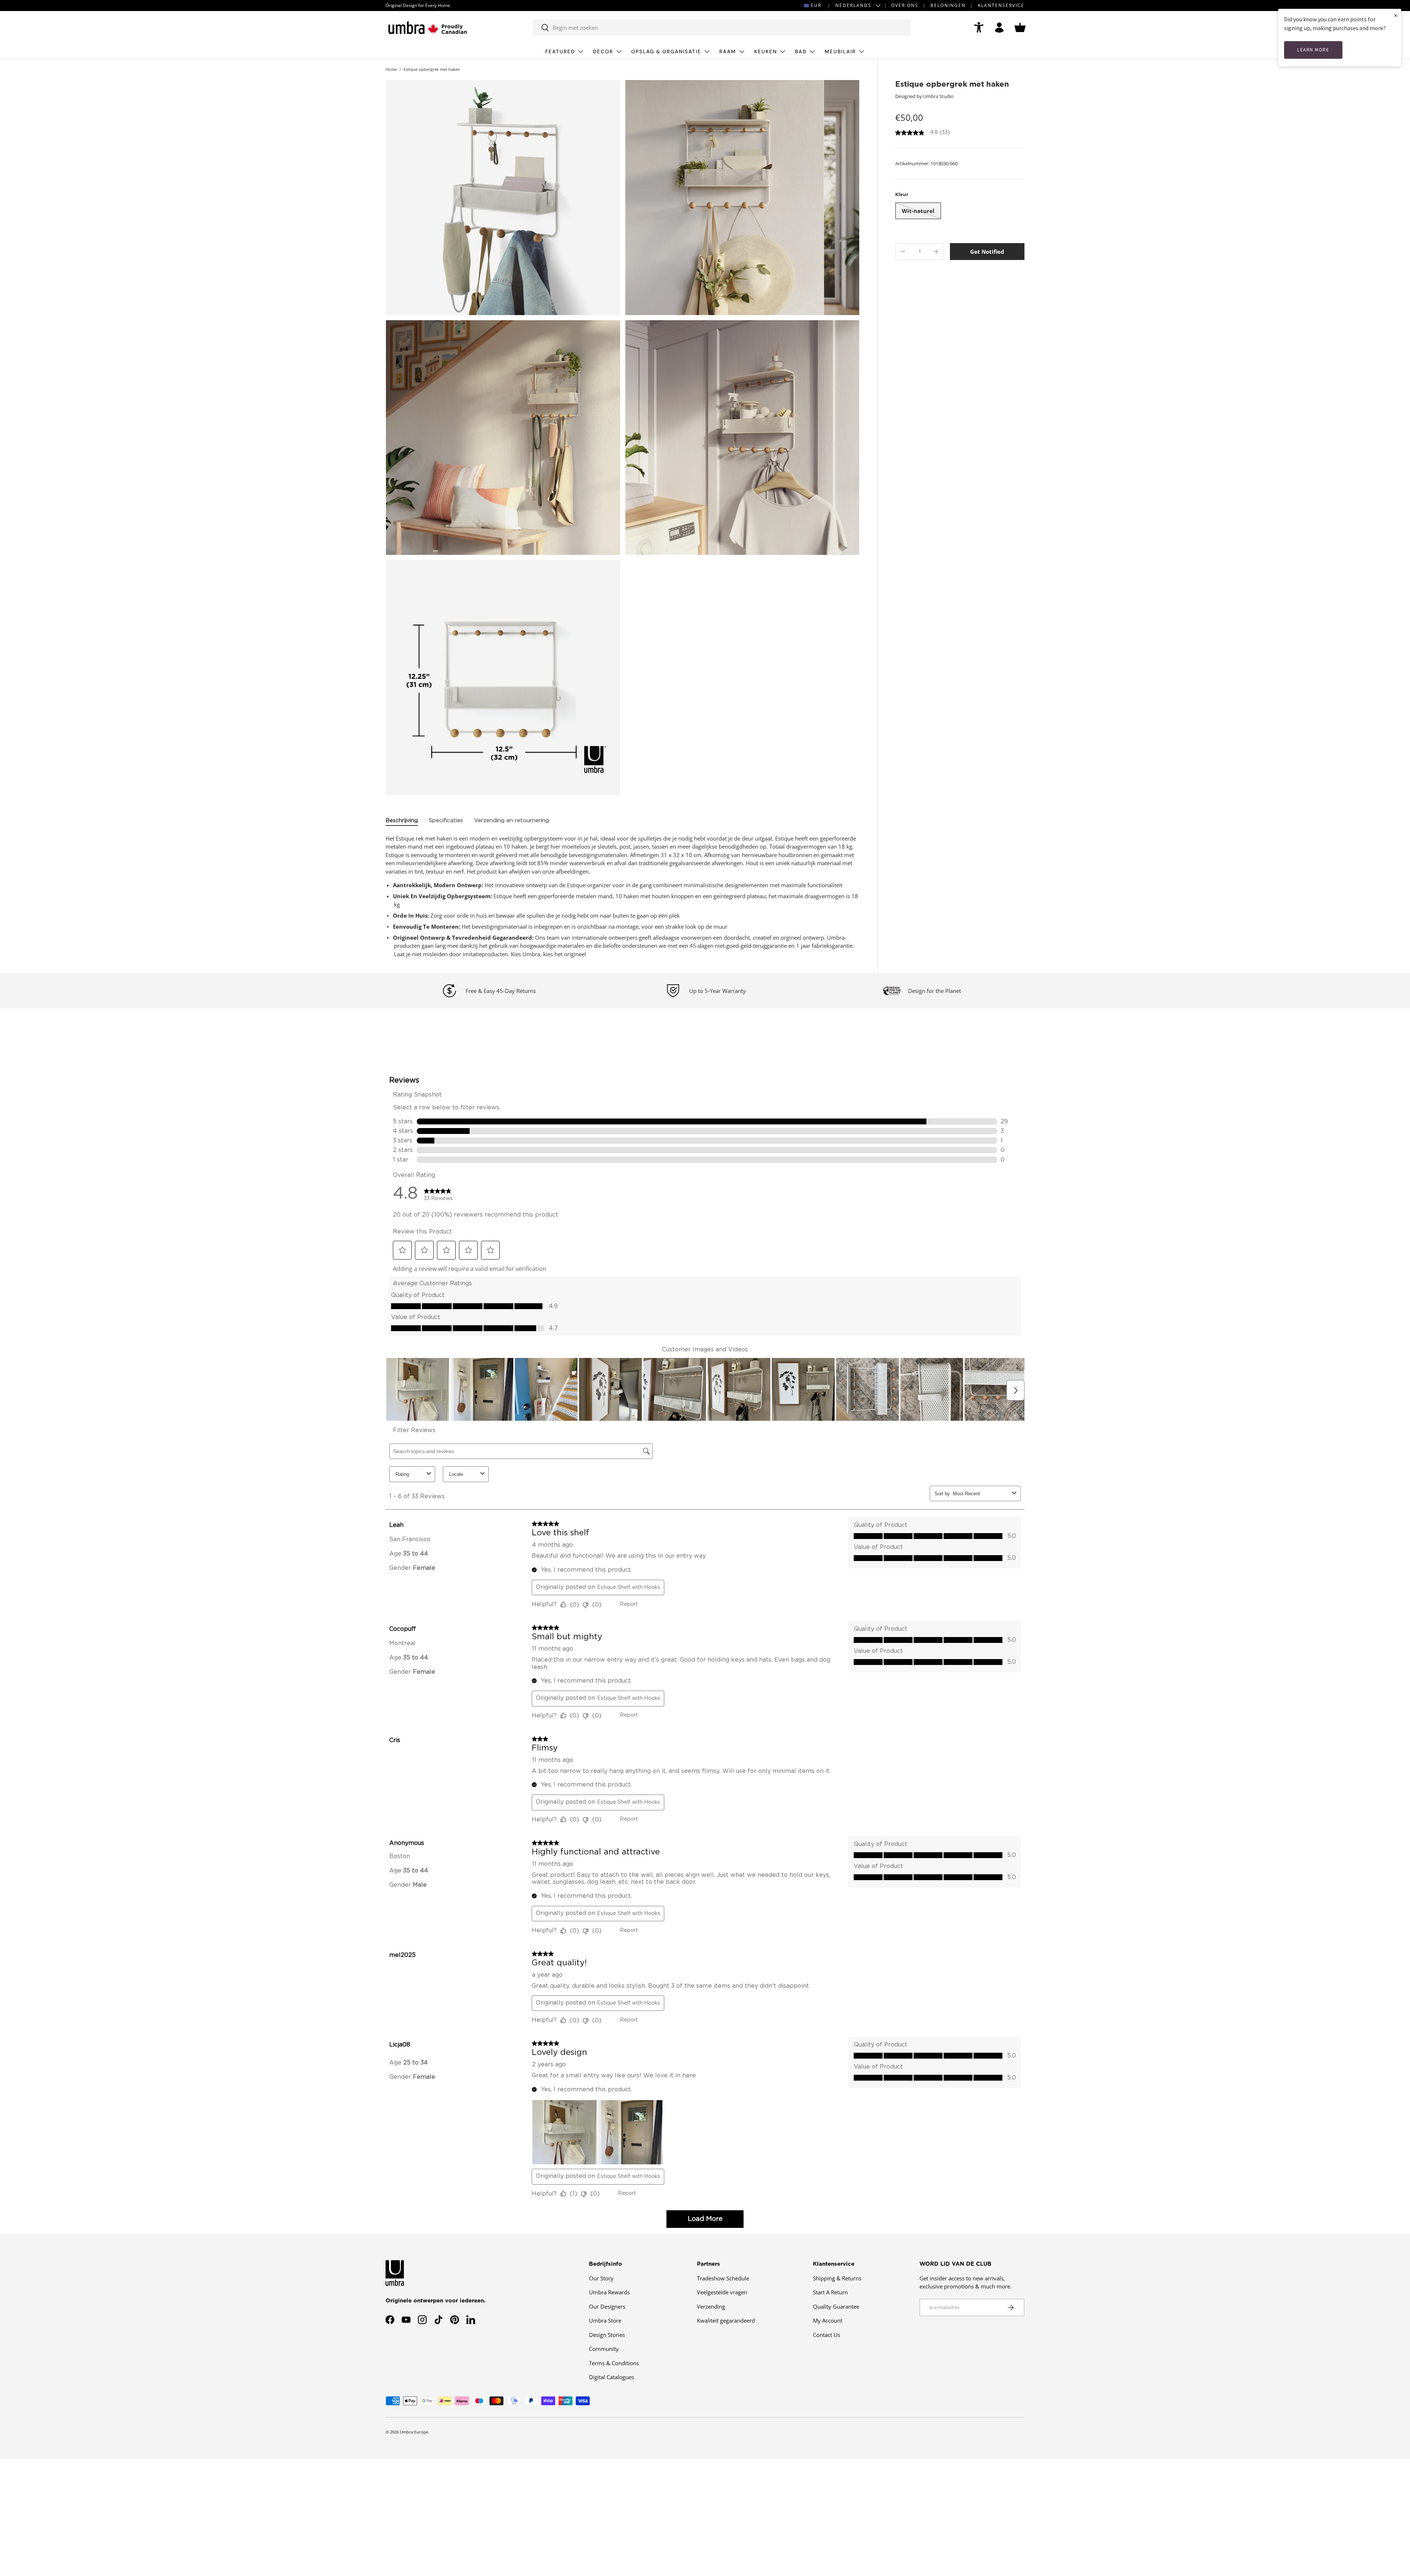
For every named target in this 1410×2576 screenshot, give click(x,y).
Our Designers (607, 2306)
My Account (828, 2320)
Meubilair (840, 52)
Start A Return (830, 2292)
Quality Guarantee (836, 2306)
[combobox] (722, 28)
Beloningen (948, 5)
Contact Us (827, 2334)
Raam (728, 52)
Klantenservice (1001, 5)
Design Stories (607, 2334)
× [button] (1396, 15)
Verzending (711, 2306)
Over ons (905, 5)
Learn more (1313, 50)
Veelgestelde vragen (722, 2292)
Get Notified (987, 252)
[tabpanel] (623, 896)
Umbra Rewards (609, 2292)
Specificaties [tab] (446, 821)
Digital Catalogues (612, 2377)
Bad (801, 52)
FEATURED (560, 52)
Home (391, 69)
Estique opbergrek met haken (432, 69)
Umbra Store (605, 2320)
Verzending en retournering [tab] (511, 821)
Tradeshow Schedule (723, 2278)
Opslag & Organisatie (666, 52)
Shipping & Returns (837, 2278)
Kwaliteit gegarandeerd (726, 2320)
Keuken (766, 52)
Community (604, 2349)
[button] (1020, 28)
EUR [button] (816, 5)
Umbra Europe (414, 2432)
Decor (603, 52)
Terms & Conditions (614, 2363)
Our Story (601, 2278)
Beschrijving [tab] (402, 821)
